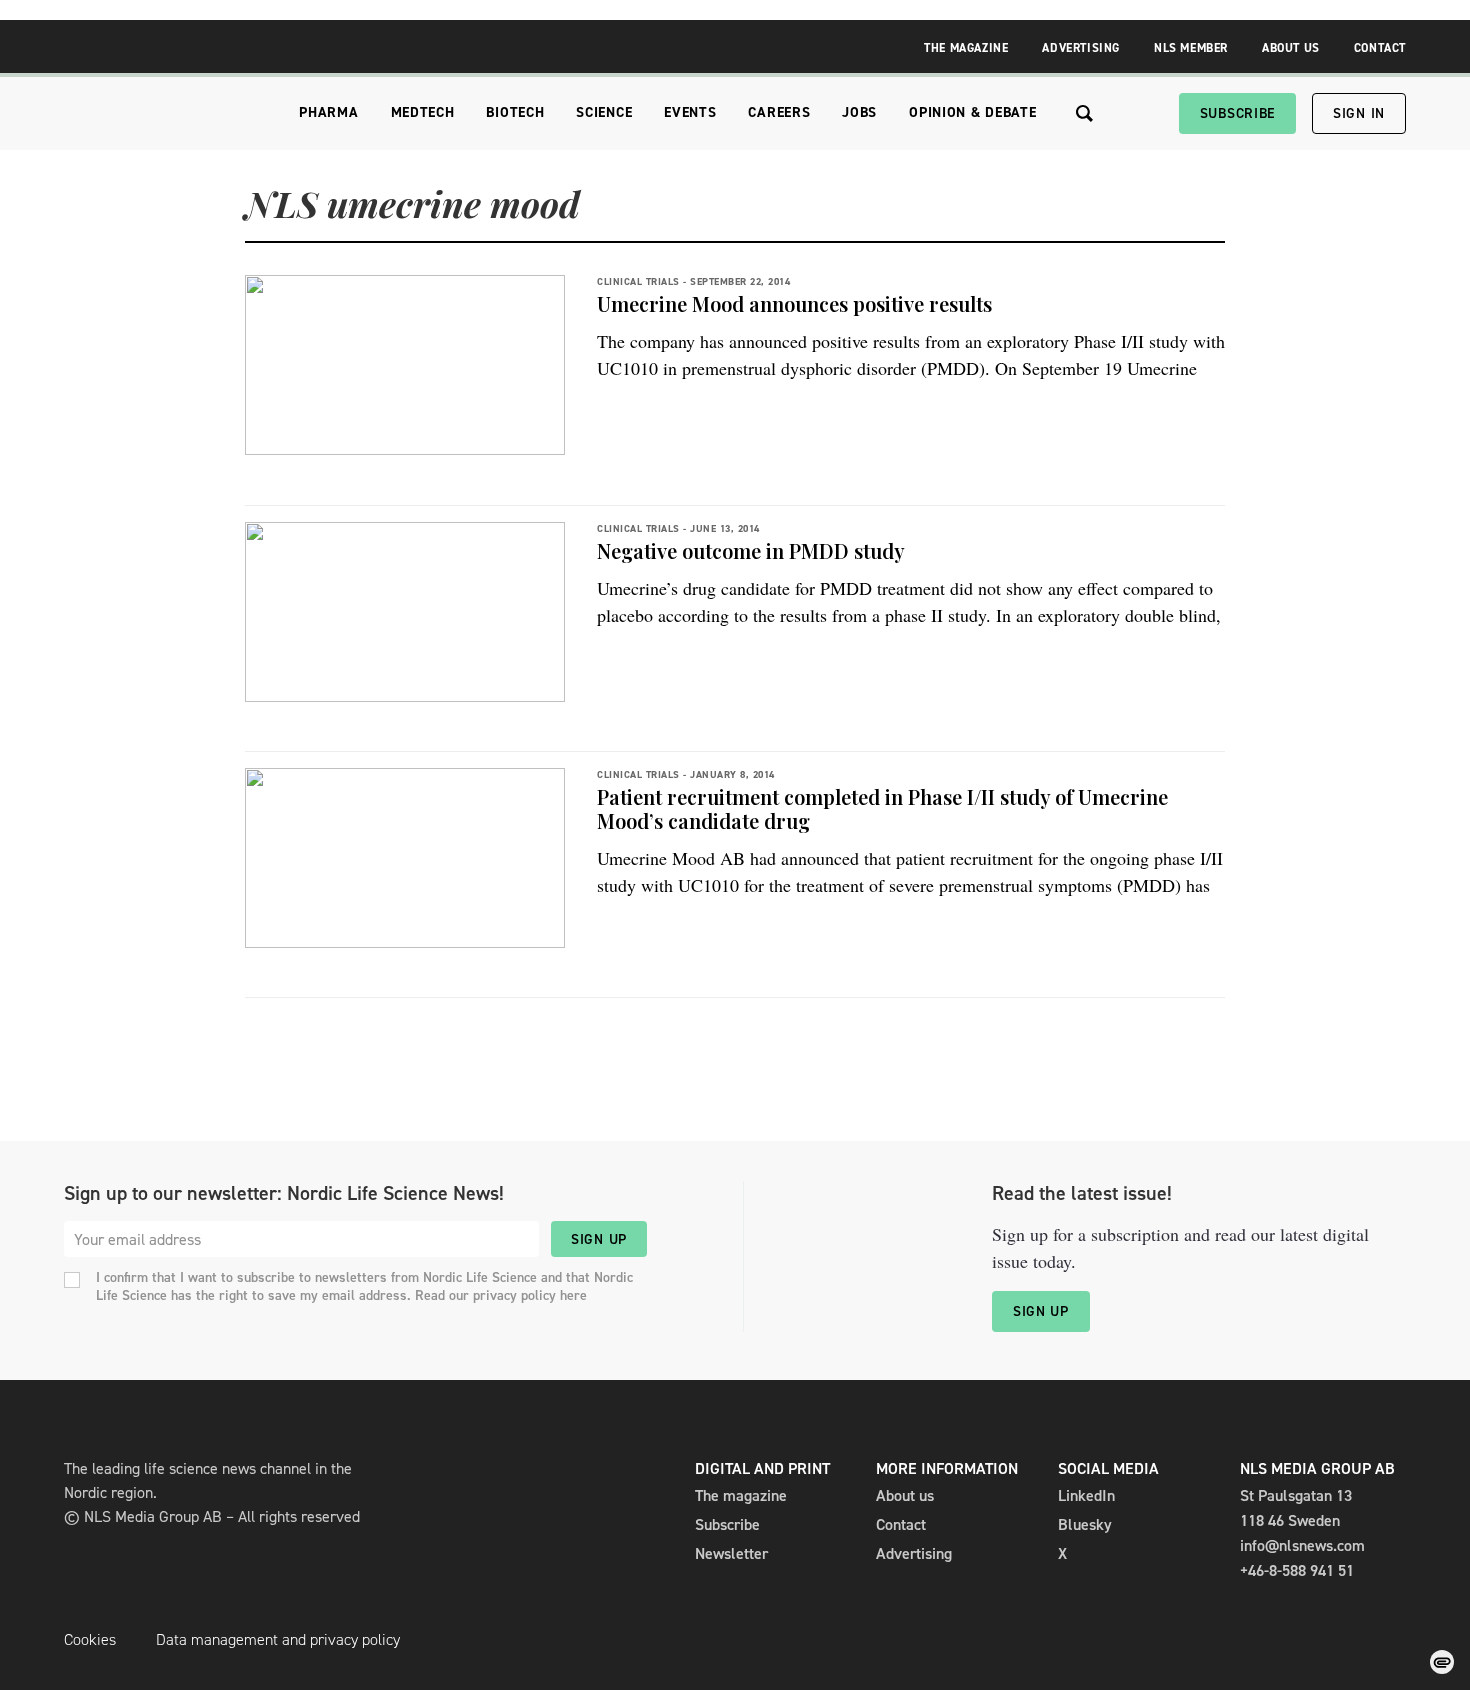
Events (690, 112)
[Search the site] (1084, 113)
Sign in (1359, 113)
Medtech (423, 112)
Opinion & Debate (972, 112)
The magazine (741, 1495)
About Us (1291, 48)
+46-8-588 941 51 (1297, 1570)
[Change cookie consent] (1442, 1662)
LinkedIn (1086, 1495)
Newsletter (731, 1553)
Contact (1380, 48)
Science (604, 112)
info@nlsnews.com (1302, 1545)
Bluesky (1085, 1524)
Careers (779, 112)
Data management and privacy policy (278, 1639)
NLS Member (1191, 48)
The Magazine (966, 48)
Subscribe (1237, 113)
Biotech (515, 112)
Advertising (1081, 48)
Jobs (859, 112)
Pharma (328, 112)
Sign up (599, 1239)
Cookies (90, 1639)
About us (905, 1495)
